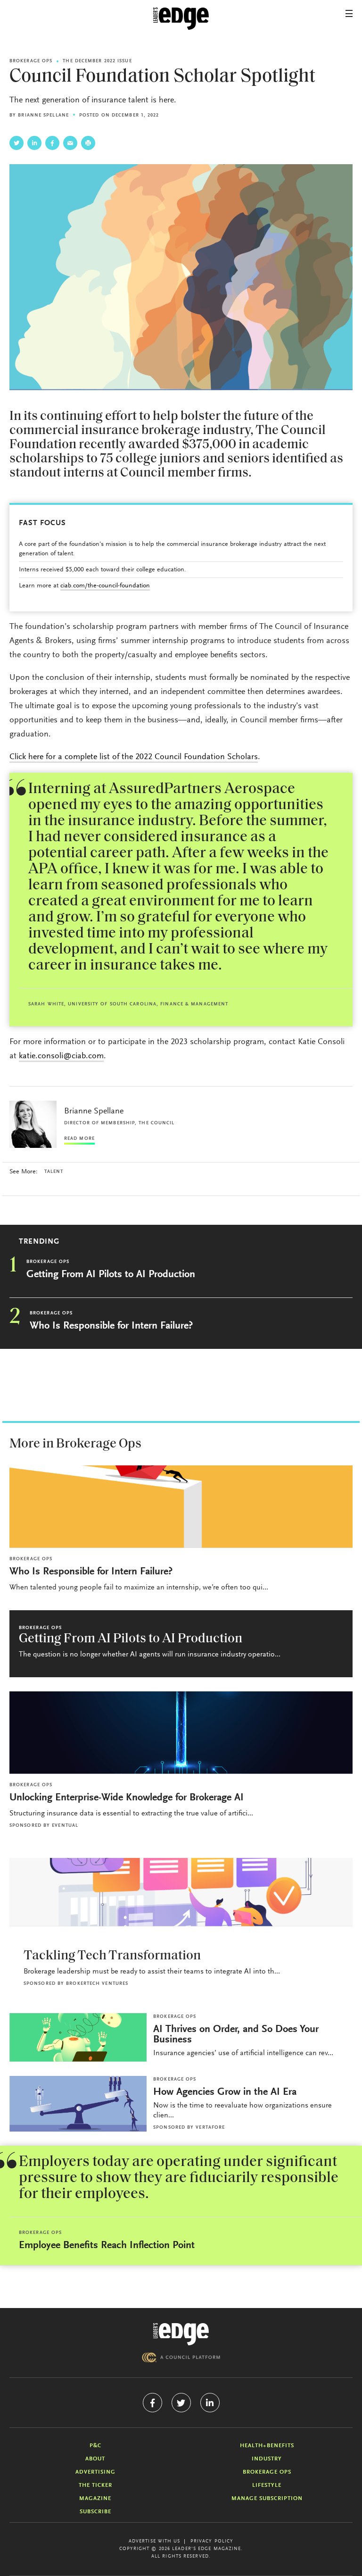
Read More (79, 1139)
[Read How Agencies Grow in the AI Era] (78, 2104)
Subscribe (95, 2512)
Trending (39, 1242)
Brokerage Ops (31, 61)
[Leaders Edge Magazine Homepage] (181, 19)
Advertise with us (155, 2542)
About (95, 2459)
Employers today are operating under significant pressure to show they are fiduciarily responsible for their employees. (179, 2178)
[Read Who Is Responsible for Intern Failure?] (181, 1507)
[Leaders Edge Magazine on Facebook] (152, 2403)
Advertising (95, 2472)
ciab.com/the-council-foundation (105, 586)
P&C (95, 2446)
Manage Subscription (267, 2499)
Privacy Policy (212, 2542)
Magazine (95, 2499)
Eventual (65, 1826)
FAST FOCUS (42, 523)
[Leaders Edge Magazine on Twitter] (181, 2403)
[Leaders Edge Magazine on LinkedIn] (210, 2403)
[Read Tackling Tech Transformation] (181, 1892)
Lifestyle (267, 2485)
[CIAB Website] (181, 2357)
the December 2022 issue (97, 61)
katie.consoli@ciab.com (61, 1056)
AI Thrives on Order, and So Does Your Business (236, 2035)
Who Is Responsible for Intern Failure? (111, 1326)
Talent (54, 1172)
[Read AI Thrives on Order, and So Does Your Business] (78, 2037)
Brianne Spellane (43, 116)
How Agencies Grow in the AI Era (225, 2092)
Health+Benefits (267, 2446)
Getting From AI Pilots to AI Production (111, 1275)
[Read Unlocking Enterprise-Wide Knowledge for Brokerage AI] (181, 1733)
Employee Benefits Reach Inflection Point (107, 2246)
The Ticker (95, 2485)
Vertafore (210, 2128)
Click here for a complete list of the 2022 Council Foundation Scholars (134, 757)
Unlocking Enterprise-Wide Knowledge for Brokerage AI (127, 1798)
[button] (349, 13)
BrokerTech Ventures (97, 1984)
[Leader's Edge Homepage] (181, 2334)
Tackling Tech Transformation (112, 1956)
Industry (267, 2459)
